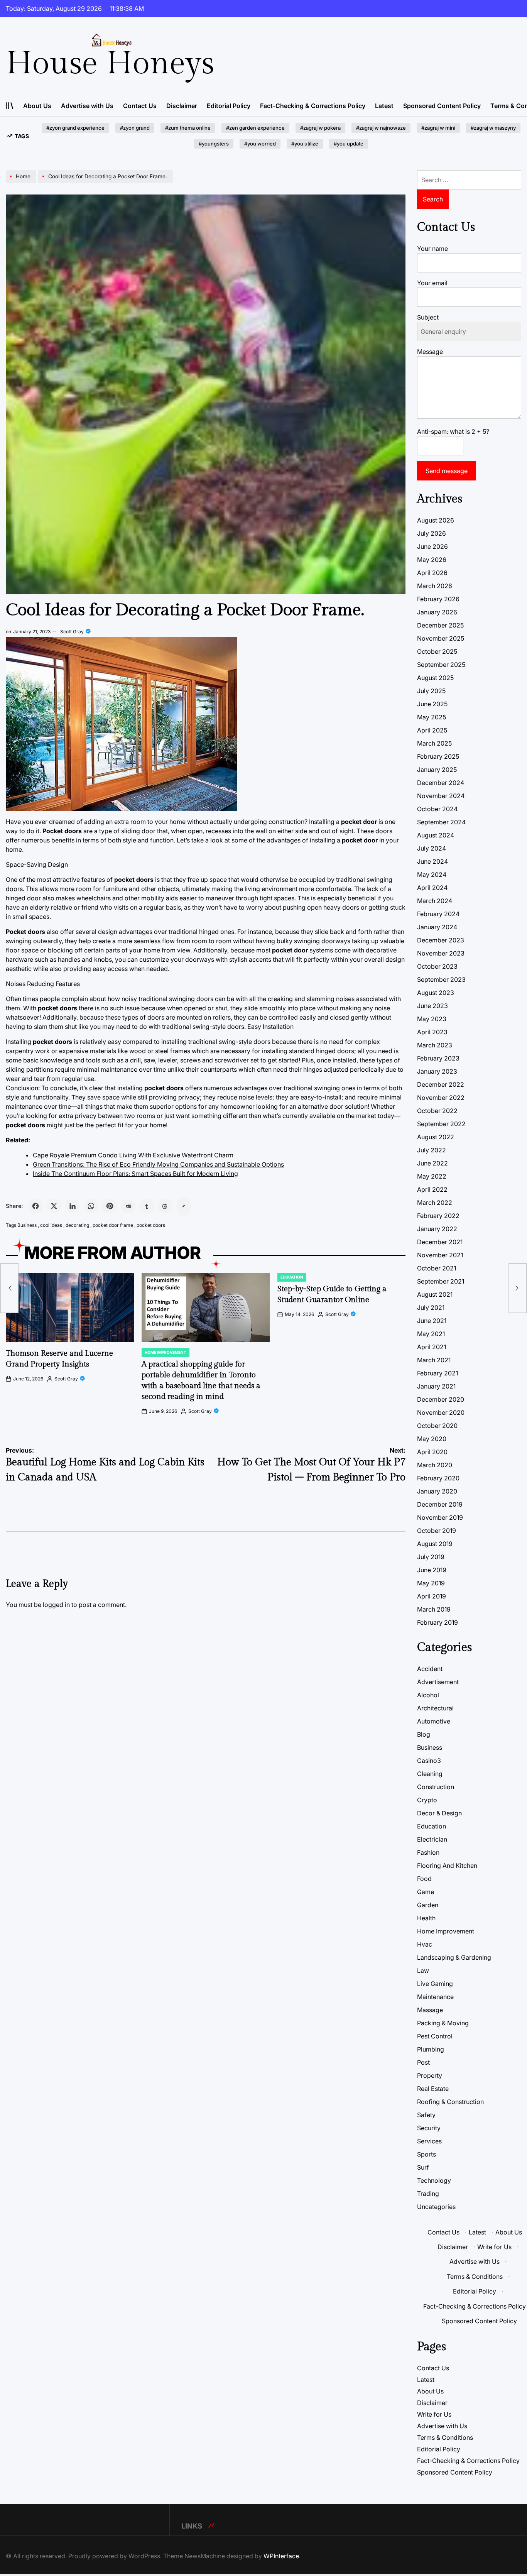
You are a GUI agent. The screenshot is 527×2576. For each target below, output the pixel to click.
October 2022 (437, 1111)
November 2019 (440, 1517)
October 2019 (437, 1531)
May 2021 (431, 1334)
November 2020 (441, 1412)
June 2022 (432, 1163)
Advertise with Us (87, 106)
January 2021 (436, 1386)
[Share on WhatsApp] (91, 1206)
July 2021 (431, 1307)
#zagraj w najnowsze (381, 128)
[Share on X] (54, 1206)
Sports (426, 2154)
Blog (424, 1734)
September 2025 (441, 665)
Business (27, 1225)
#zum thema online (188, 128)
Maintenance (435, 1997)
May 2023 (432, 1019)
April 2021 (432, 1347)
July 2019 (431, 1557)
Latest (384, 106)
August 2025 (435, 678)
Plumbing (431, 2049)
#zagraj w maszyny (493, 128)
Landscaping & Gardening (454, 1957)
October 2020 (437, 1426)
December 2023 (441, 940)
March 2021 (434, 1360)
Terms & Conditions (475, 2277)
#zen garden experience (255, 128)
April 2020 (432, 1452)
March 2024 (435, 901)
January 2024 (437, 927)
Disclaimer (182, 106)
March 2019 (434, 1609)
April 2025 (432, 730)
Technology (434, 2180)
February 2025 (438, 756)
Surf (423, 2167)
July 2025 (431, 691)
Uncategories (436, 2207)
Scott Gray (72, 632)
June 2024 (432, 861)
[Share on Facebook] (35, 1206)
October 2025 (437, 651)
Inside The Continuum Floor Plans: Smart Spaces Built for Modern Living (135, 1174)
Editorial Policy (229, 106)
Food (424, 1879)
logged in (56, 1605)
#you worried (260, 144)
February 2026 (438, 599)
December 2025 (440, 625)
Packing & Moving (443, 2023)
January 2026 (437, 612)
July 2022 (432, 1150)
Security (429, 2128)
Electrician (432, 1839)
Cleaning (430, 1774)
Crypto (427, 1800)
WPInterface (281, 2556)
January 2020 (437, 1491)
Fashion (428, 1852)
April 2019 (432, 1596)
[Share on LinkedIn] (73, 1206)
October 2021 (437, 1268)
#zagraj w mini (438, 128)
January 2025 (437, 770)
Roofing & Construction (450, 2102)
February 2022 (438, 1216)
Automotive (434, 1721)
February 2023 (438, 1058)
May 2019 (431, 1583)
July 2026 (432, 533)
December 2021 (440, 1242)
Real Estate (433, 2089)
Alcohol (428, 1695)
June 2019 (432, 1570)
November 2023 (441, 953)
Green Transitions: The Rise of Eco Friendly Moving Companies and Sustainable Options (158, 1164)
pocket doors (151, 1225)
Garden (428, 1905)
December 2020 (441, 1399)
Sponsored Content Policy (442, 106)
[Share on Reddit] (128, 1206)
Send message (447, 471)
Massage (430, 2010)
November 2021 (440, 1255)
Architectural (435, 1708)
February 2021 (437, 1373)
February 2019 (437, 1622)
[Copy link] (184, 1206)
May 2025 (432, 717)
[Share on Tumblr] (147, 1206)
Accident (430, 1669)
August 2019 (435, 1544)
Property (430, 2075)
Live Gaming (435, 1984)
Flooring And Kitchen (447, 1866)
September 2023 (441, 979)
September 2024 (441, 822)
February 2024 (438, 914)
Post (423, 2062)
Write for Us (494, 2247)
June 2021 (432, 1321)
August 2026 (436, 520)
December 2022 (441, 1084)
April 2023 (432, 1032)
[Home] (22, 183)
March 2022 (435, 1203)
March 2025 (434, 743)
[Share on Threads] (165, 1206)
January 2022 (437, 1229)
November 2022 (441, 1098)
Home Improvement (166, 1352)
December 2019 (440, 1504)
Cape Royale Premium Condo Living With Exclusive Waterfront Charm (133, 1155)
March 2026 (435, 586)
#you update (349, 144)
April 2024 (432, 888)
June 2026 (432, 546)
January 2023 (437, 1071)
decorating (77, 1225)
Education (292, 1277)
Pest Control (435, 2036)
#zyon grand (135, 128)
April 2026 (432, 573)
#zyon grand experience (75, 128)
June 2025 (432, 704)
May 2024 (432, 874)
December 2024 (441, 783)
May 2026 (432, 560)
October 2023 (437, 966)
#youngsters (214, 144)
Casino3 (429, 1761)
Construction (436, 1787)
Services (429, 2141)
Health (426, 1918)
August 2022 (436, 1137)
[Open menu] (10, 106)
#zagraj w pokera (320, 128)
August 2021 (435, 1294)
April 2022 (432, 1189)
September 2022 (441, 1124)
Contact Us (140, 106)
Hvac (425, 1944)
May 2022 (432, 1176)
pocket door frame (113, 1225)
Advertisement (438, 1682)
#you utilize (305, 144)
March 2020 (435, 1465)
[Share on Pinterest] (110, 1206)
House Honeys (110, 64)
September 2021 (441, 1281)
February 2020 (438, 1478)
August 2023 (436, 993)
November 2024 (441, 796)
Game (426, 1892)
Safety (426, 2115)
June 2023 (432, 1006)
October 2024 (437, 809)
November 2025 (441, 638)
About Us (37, 106)
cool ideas (51, 1225)
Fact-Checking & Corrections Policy (313, 106)
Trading (428, 2194)
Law (423, 1970)
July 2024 (432, 848)
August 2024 (436, 835)
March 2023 (435, 1045)
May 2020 (432, 1439)
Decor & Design (439, 1813)
